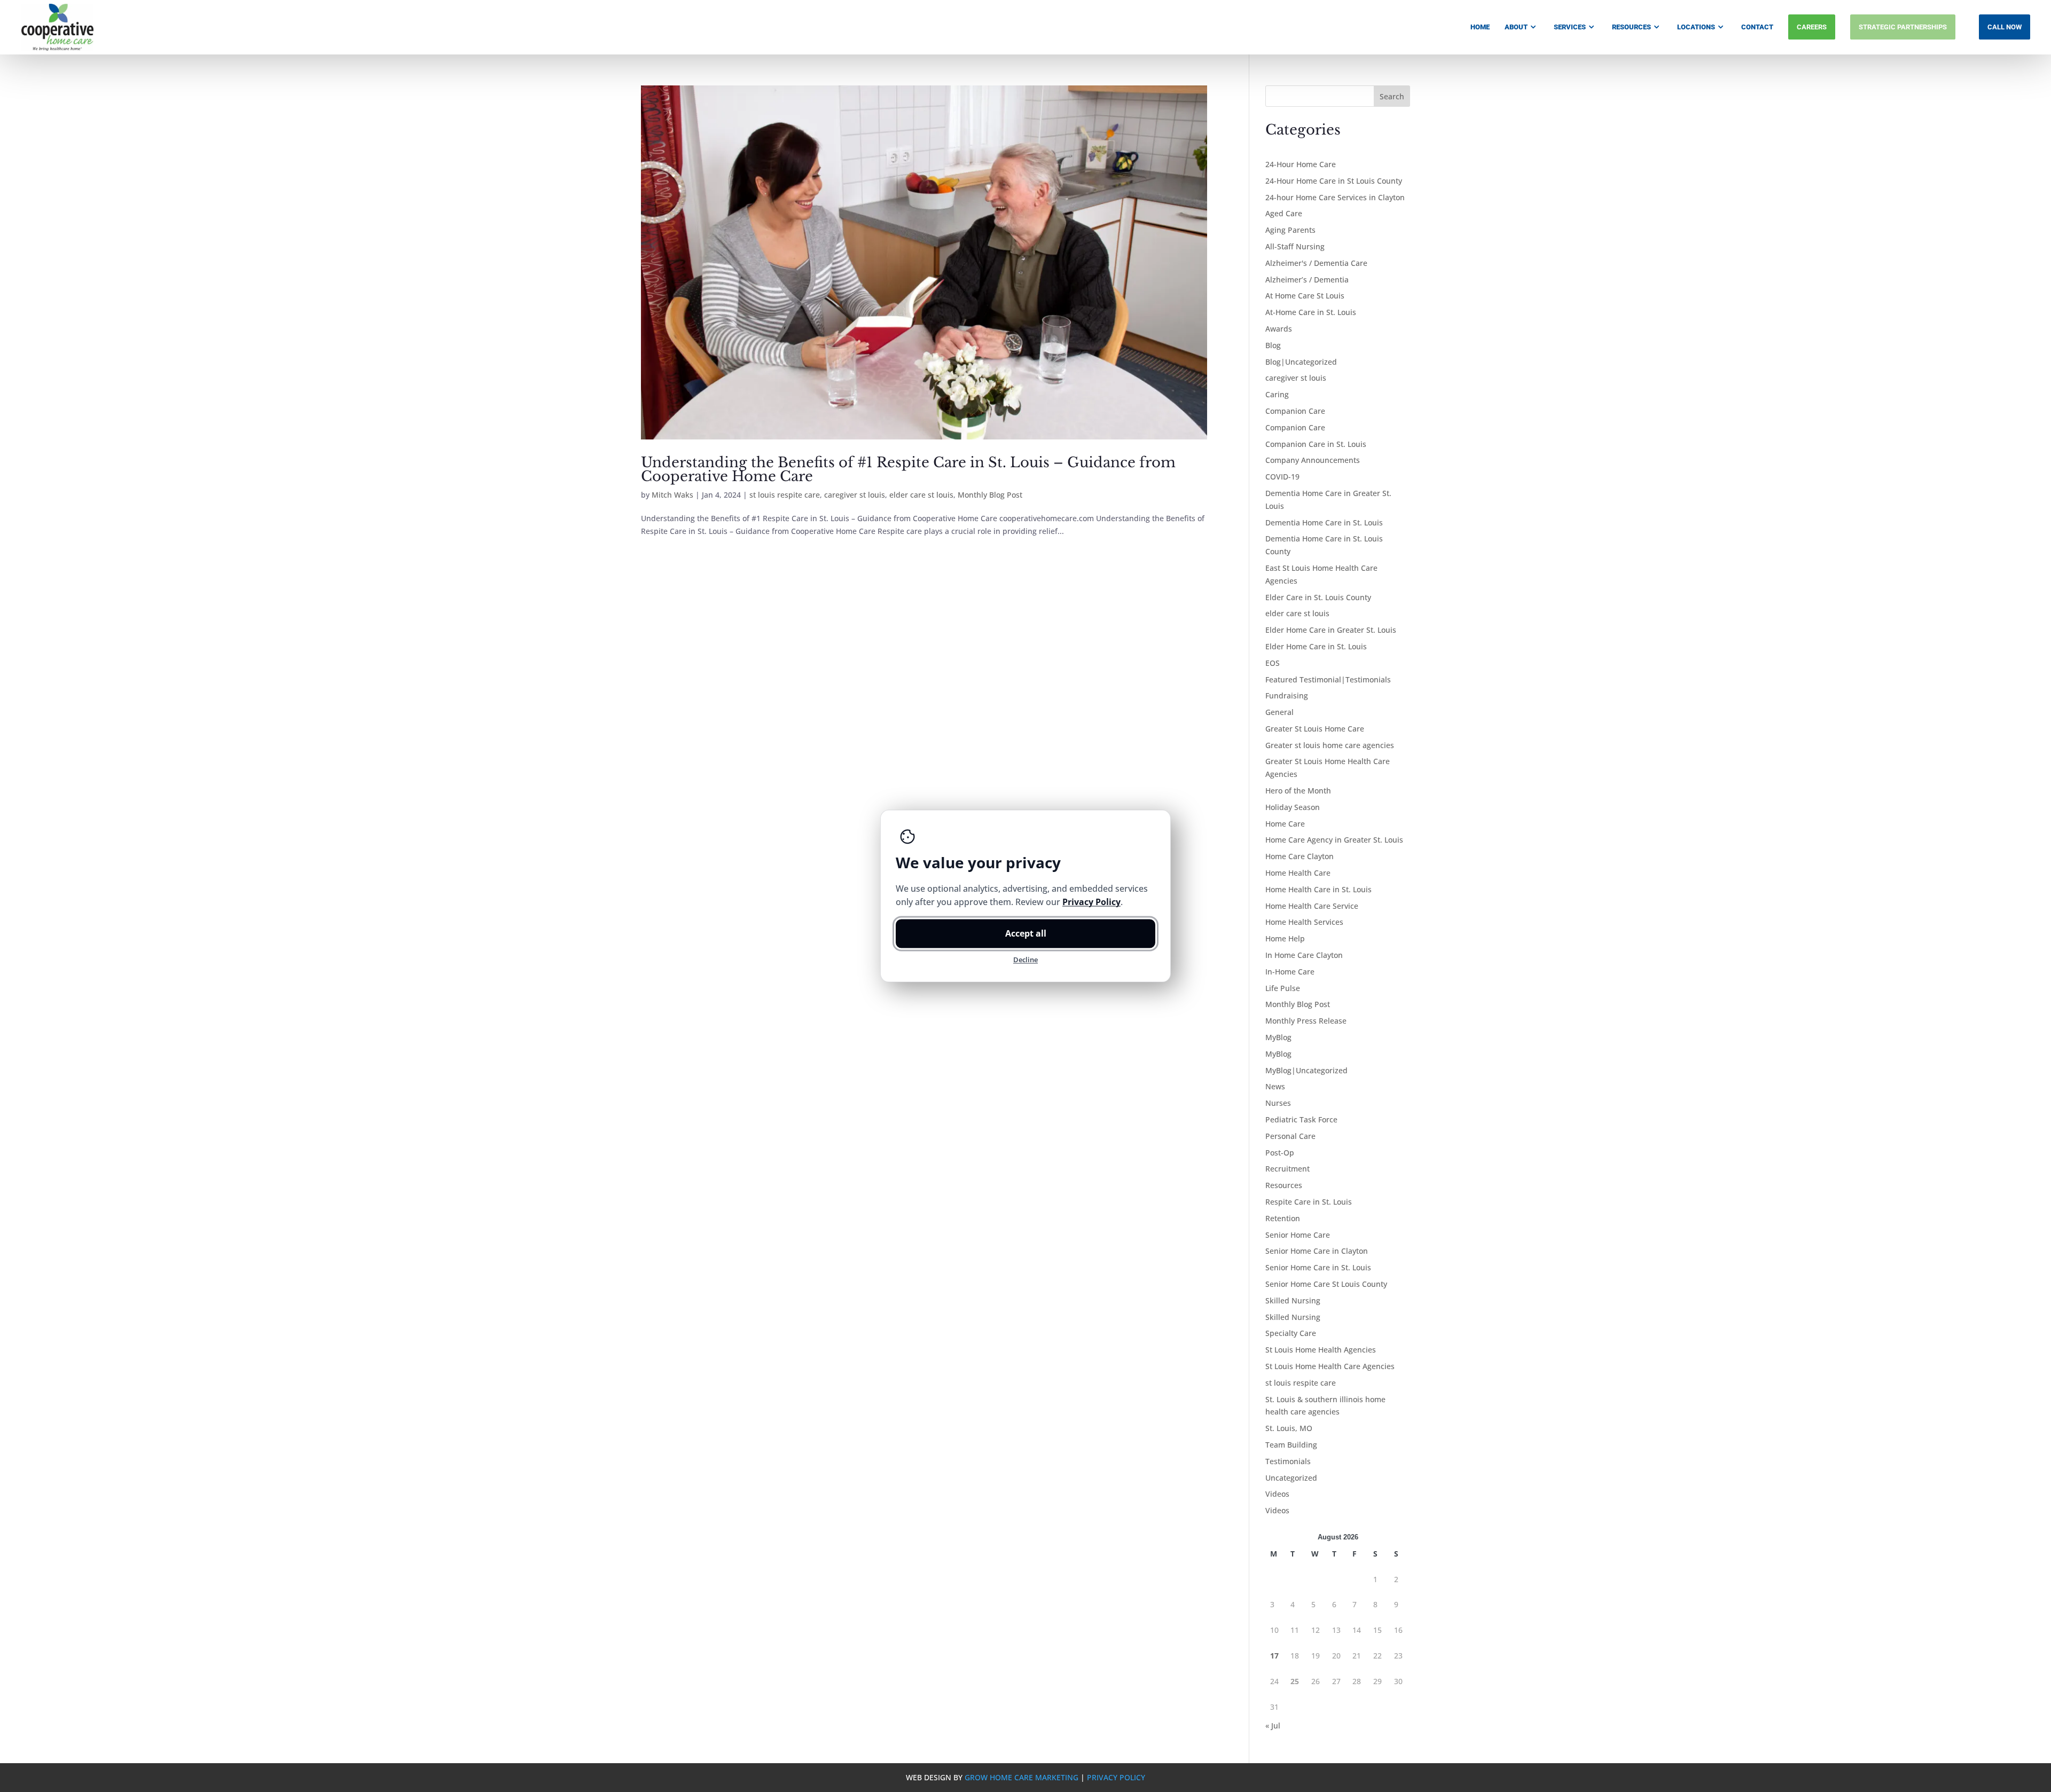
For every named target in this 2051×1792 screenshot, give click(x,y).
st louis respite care (785, 495)
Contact (1757, 27)
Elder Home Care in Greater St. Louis (1331, 630)
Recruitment (1287, 1169)
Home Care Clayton (1300, 856)
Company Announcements (1313, 460)
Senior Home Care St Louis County (1326, 1284)
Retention (1283, 1218)
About (1516, 27)
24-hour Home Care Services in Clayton (1335, 197)
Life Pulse (1283, 988)
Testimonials (1288, 1461)
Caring (1277, 394)
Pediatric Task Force (1301, 1119)
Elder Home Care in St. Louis (1316, 646)
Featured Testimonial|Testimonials (1328, 679)
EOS (1273, 663)
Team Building (1291, 1445)
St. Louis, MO (1289, 1428)
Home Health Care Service (1312, 906)
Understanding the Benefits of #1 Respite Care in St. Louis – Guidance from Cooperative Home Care (908, 469)
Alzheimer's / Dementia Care (1316, 263)
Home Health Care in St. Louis (1318, 889)
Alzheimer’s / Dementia (1307, 280)
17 (1274, 1656)
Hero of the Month (1298, 791)
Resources (1631, 27)
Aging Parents (1290, 230)
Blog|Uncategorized (1301, 362)
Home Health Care (1298, 873)
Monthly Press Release (1306, 1021)
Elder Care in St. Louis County (1318, 597)
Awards (1279, 329)
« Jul (1273, 1726)
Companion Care (1295, 411)
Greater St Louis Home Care (1315, 729)
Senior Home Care (1298, 1235)
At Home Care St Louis (1305, 296)
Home (1480, 27)
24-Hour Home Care (1301, 164)
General (1279, 712)
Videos (1277, 1494)
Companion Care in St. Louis (1316, 444)
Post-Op (1280, 1153)
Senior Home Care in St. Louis (1318, 1267)
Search (1392, 96)
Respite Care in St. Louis (1309, 1202)
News (1275, 1086)
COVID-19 (1282, 477)
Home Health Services (1304, 922)
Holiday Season (1293, 807)
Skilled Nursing (1293, 1300)
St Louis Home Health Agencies (1321, 1350)
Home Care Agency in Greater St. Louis (1334, 840)
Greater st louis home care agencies (1330, 745)
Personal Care (1290, 1136)
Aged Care (1284, 213)
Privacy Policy (1116, 1777)
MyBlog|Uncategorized (1306, 1070)
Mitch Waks (672, 495)
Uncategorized (1291, 1478)
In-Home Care (1290, 972)
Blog (1273, 345)
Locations (1696, 27)
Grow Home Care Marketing (1021, 1777)
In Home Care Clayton (1304, 955)
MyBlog (1278, 1037)
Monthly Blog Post (990, 495)
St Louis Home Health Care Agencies (1330, 1366)
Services (1570, 27)
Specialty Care (1291, 1333)
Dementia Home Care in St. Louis (1324, 522)
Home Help (1285, 938)
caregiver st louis (855, 495)
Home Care (1285, 824)
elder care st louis (921, 495)
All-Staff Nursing (1295, 246)
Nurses (1278, 1103)
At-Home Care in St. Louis (1311, 312)
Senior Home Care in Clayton (1317, 1251)
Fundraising (1287, 695)
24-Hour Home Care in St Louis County (1334, 181)
